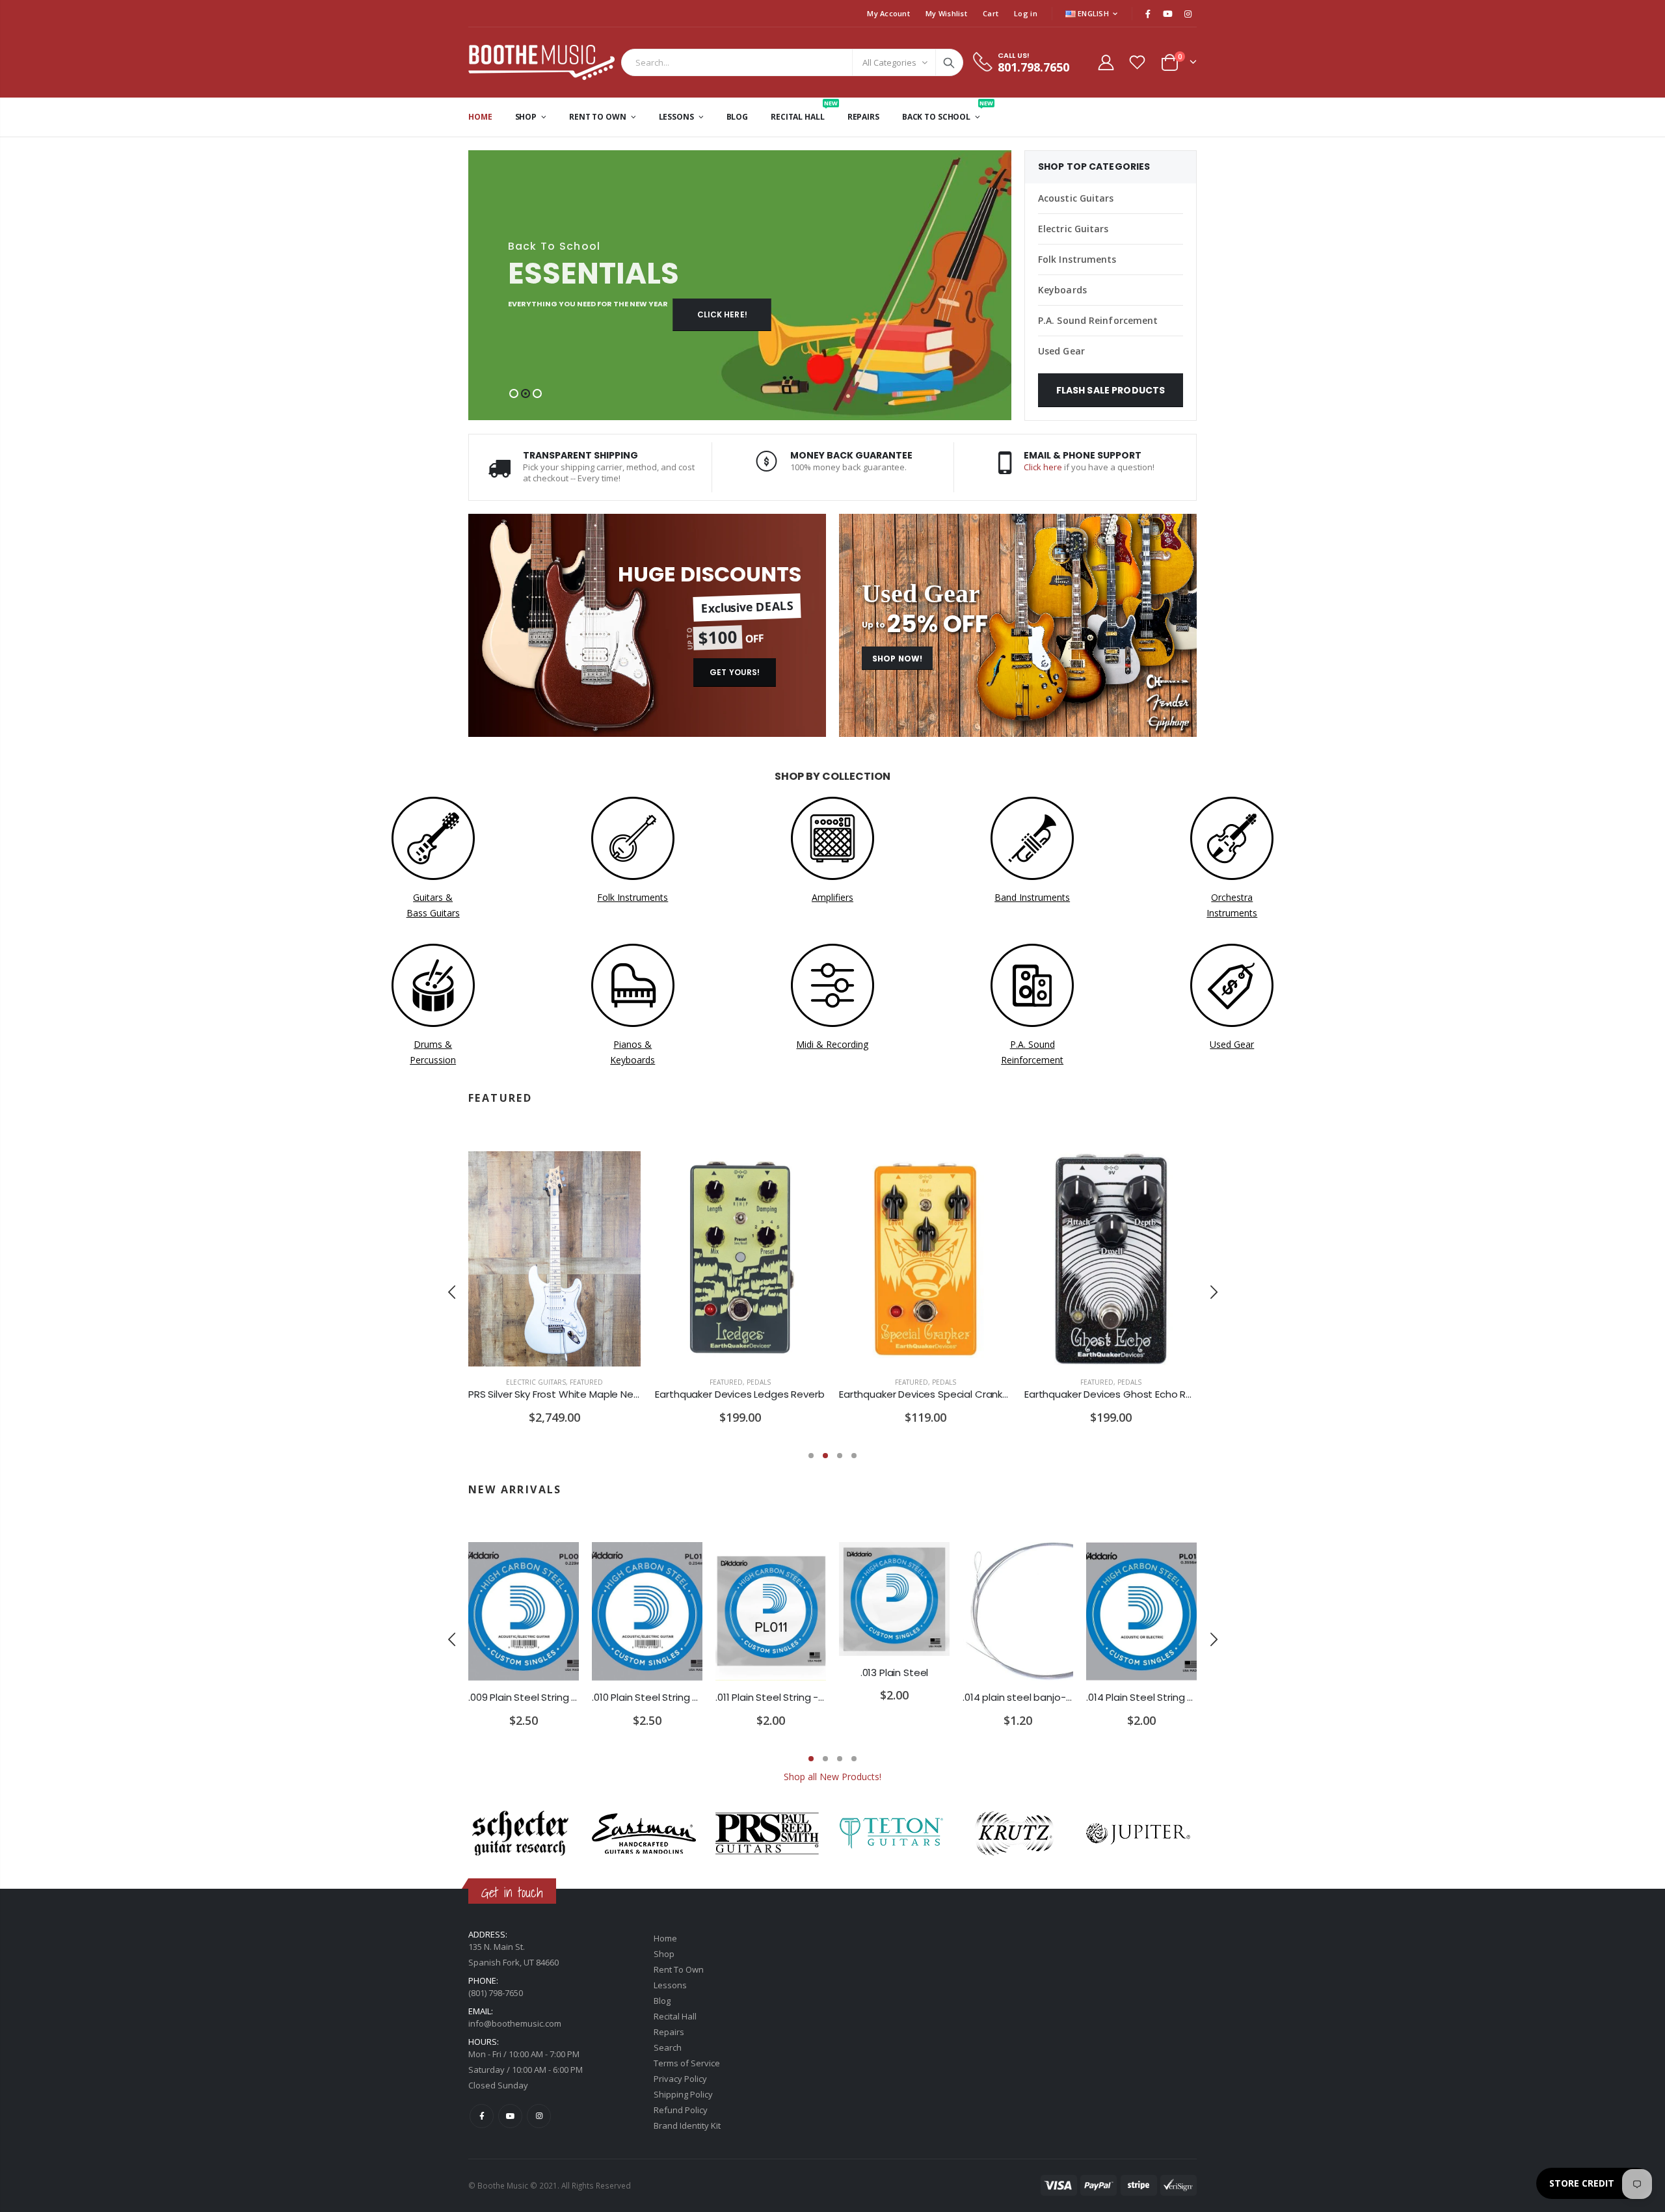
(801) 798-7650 (496, 1993)
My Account (888, 13)
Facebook (482, 2116)
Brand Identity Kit (687, 2125)
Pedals (759, 1382)
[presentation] (452, 1292)
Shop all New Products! (832, 1777)
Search (949, 62)
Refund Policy (681, 2110)
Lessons (670, 1985)
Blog (662, 2001)
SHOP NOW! (897, 659)
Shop (664, 1954)
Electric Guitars (1073, 229)
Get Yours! (735, 672)
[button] (514, 393)
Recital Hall (675, 2016)
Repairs (669, 2032)
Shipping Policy (683, 2094)
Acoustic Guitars (1076, 198)
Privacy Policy (680, 2079)
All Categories (889, 62)
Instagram (539, 2116)
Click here (1043, 467)
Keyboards (1062, 290)
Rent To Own (679, 1969)
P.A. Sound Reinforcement (1098, 320)
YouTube (510, 2116)
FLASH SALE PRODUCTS (1111, 390)
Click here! (722, 314)
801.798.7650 (1033, 67)
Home (665, 1938)
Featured (586, 1382)
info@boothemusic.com (515, 2023)
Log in (1026, 13)
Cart (991, 13)
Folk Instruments (1077, 259)
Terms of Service (687, 2063)
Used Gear (1061, 351)
